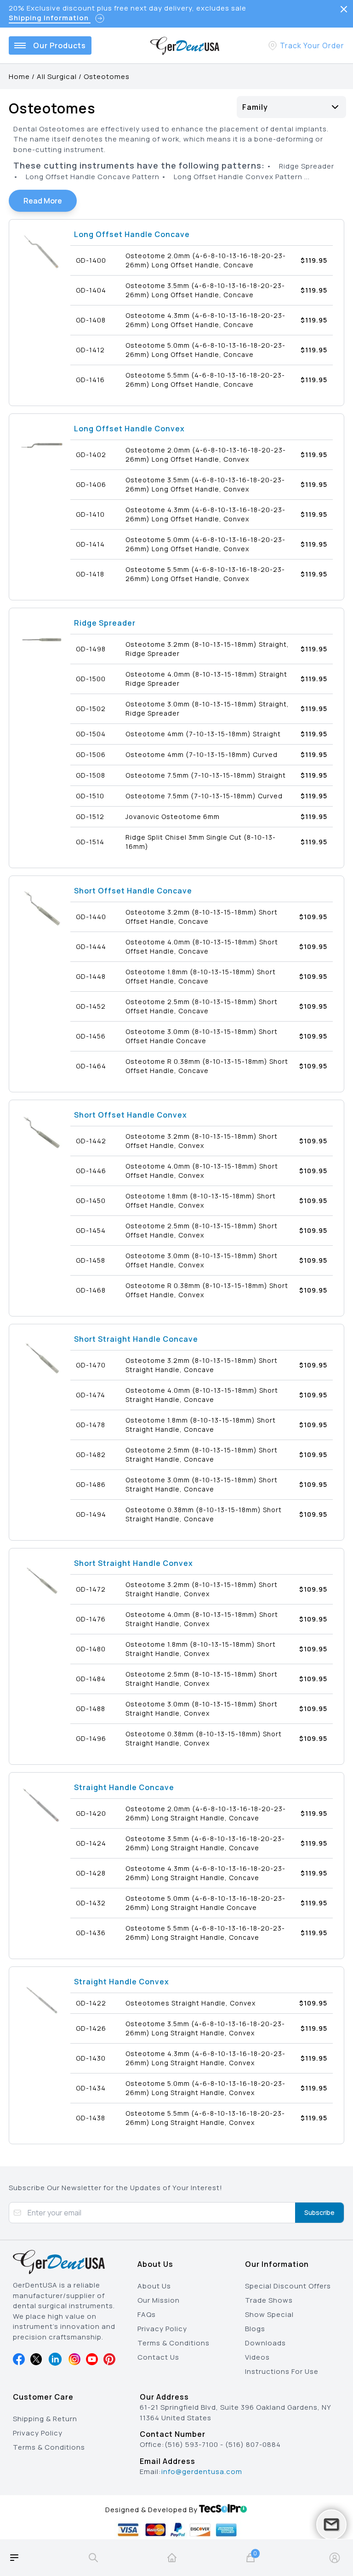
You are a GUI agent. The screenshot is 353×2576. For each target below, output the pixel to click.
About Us (154, 2286)
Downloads (265, 2343)
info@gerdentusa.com (202, 2471)
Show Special (269, 2314)
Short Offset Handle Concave (133, 891)
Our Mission (159, 2300)
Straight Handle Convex (122, 1982)
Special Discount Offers (288, 2286)
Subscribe (319, 2212)
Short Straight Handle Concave (136, 1339)
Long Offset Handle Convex (129, 429)
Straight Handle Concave (124, 1787)
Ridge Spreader (105, 623)
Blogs (255, 2329)
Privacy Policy (162, 2329)
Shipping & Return (45, 2419)
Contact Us (158, 2357)
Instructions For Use (282, 2371)
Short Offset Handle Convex (131, 1115)
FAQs (147, 2314)
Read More (43, 201)
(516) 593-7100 (191, 2444)
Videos (257, 2357)
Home (19, 76)
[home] (172, 2558)
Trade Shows (269, 2300)
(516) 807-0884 (253, 2444)
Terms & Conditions (174, 2343)
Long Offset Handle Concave (132, 234)
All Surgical (57, 76)
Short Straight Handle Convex (134, 1563)
